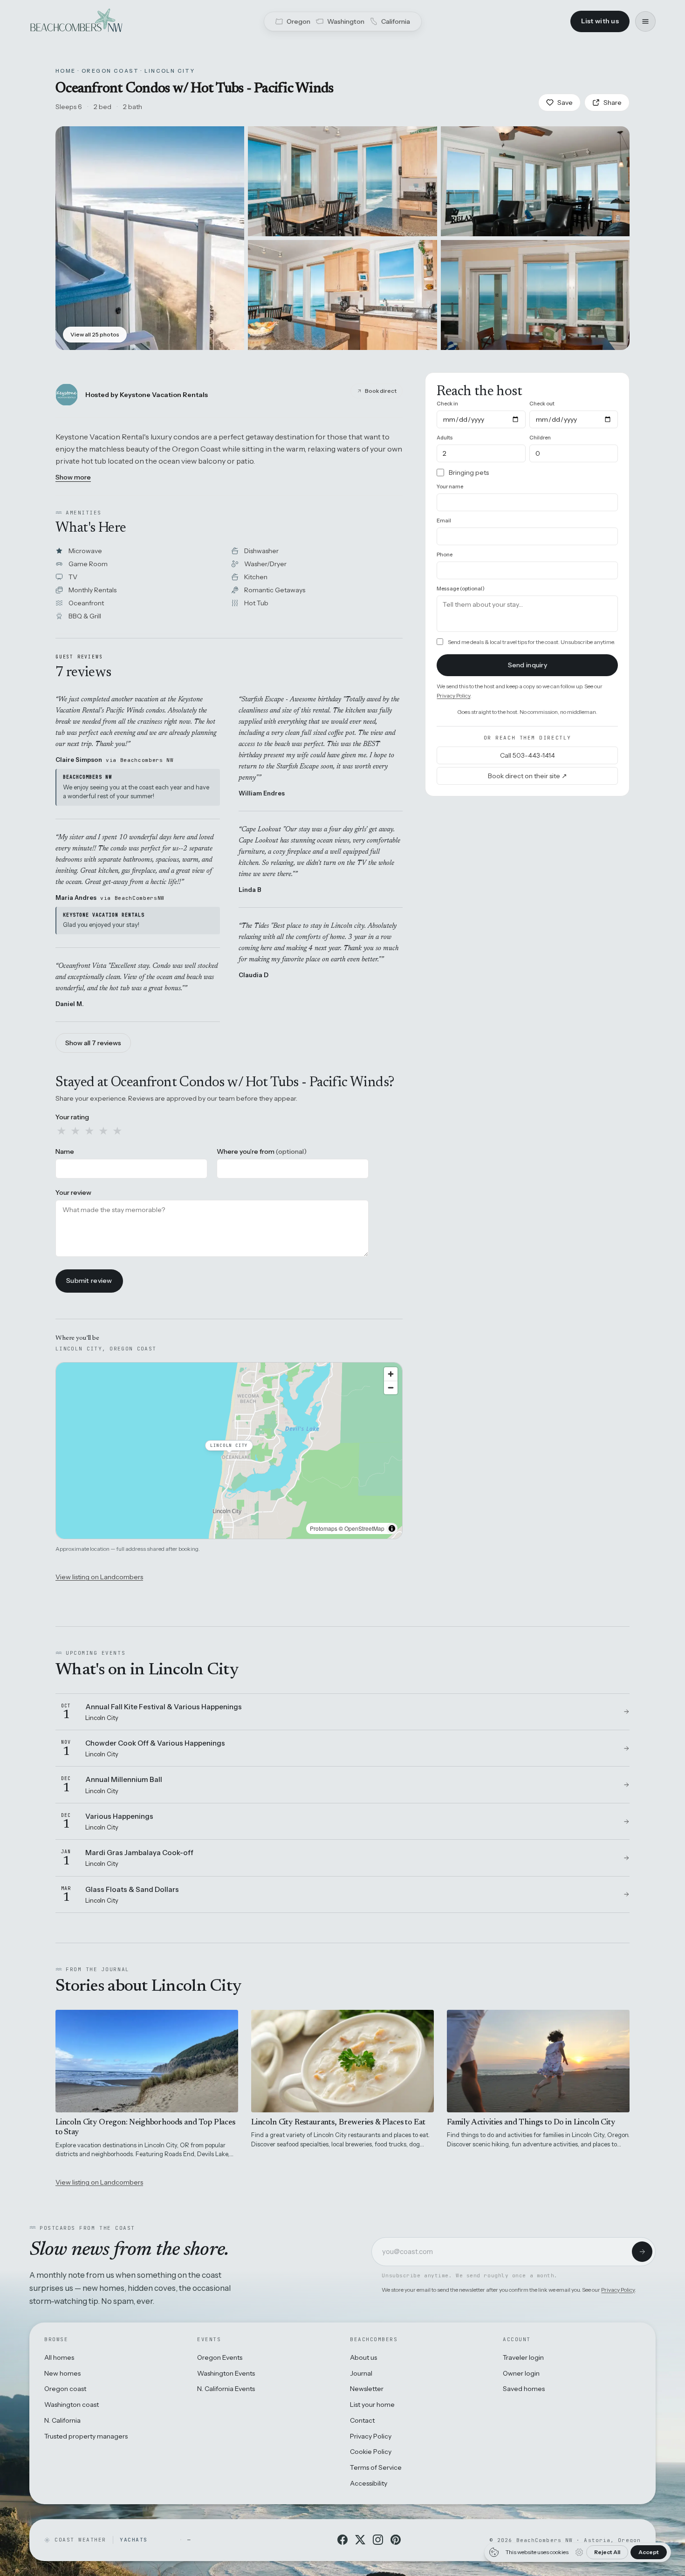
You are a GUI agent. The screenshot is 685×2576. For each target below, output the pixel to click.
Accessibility (369, 2483)
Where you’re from (262, 1151)
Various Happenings (119, 1816)
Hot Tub (256, 603)
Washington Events (226, 2373)
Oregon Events (220, 2357)
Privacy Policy (453, 695)
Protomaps (324, 1528)
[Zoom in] (391, 1374)
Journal (361, 2373)
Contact (362, 2420)
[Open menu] (645, 21)
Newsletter (367, 2389)
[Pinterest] (396, 2540)
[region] (229, 1451)
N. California (62, 2420)
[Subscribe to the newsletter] (642, 2252)
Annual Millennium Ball (124, 1779)
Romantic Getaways (275, 590)
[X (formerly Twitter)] (360, 2540)
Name (65, 1151)
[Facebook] (342, 2540)
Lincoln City (170, 71)
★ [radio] (62, 1131)
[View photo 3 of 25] (535, 181)
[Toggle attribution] (392, 1528)
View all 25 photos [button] (95, 334)
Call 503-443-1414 (527, 755)
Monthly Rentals (92, 590)
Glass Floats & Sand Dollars (132, 1889)
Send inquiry (527, 665)
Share (613, 103)
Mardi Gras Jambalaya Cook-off (139, 1853)
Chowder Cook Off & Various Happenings (155, 1743)
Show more (73, 477)
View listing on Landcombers (99, 1577)
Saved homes (524, 2389)
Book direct (381, 391)
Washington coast (72, 2405)
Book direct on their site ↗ (527, 776)
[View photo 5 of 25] (535, 295)
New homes (62, 2373)
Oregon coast (65, 2389)
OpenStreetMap (364, 1528)
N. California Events (226, 2389)
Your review (73, 1192)
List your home (372, 2405)
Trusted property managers (86, 2436)
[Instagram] (378, 2540)
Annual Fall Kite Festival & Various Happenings (164, 1707)
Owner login (521, 2373)
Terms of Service (376, 2467)
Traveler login (523, 2357)
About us (363, 2357)
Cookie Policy (371, 2452)
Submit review (89, 1281)
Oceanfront (86, 603)
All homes (59, 2357)
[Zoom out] (391, 1387)
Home (66, 71)
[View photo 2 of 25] (342, 181)
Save (565, 103)
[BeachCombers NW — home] (76, 21)
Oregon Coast (110, 71)
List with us (600, 21)
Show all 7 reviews (93, 1043)
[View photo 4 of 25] (342, 295)
